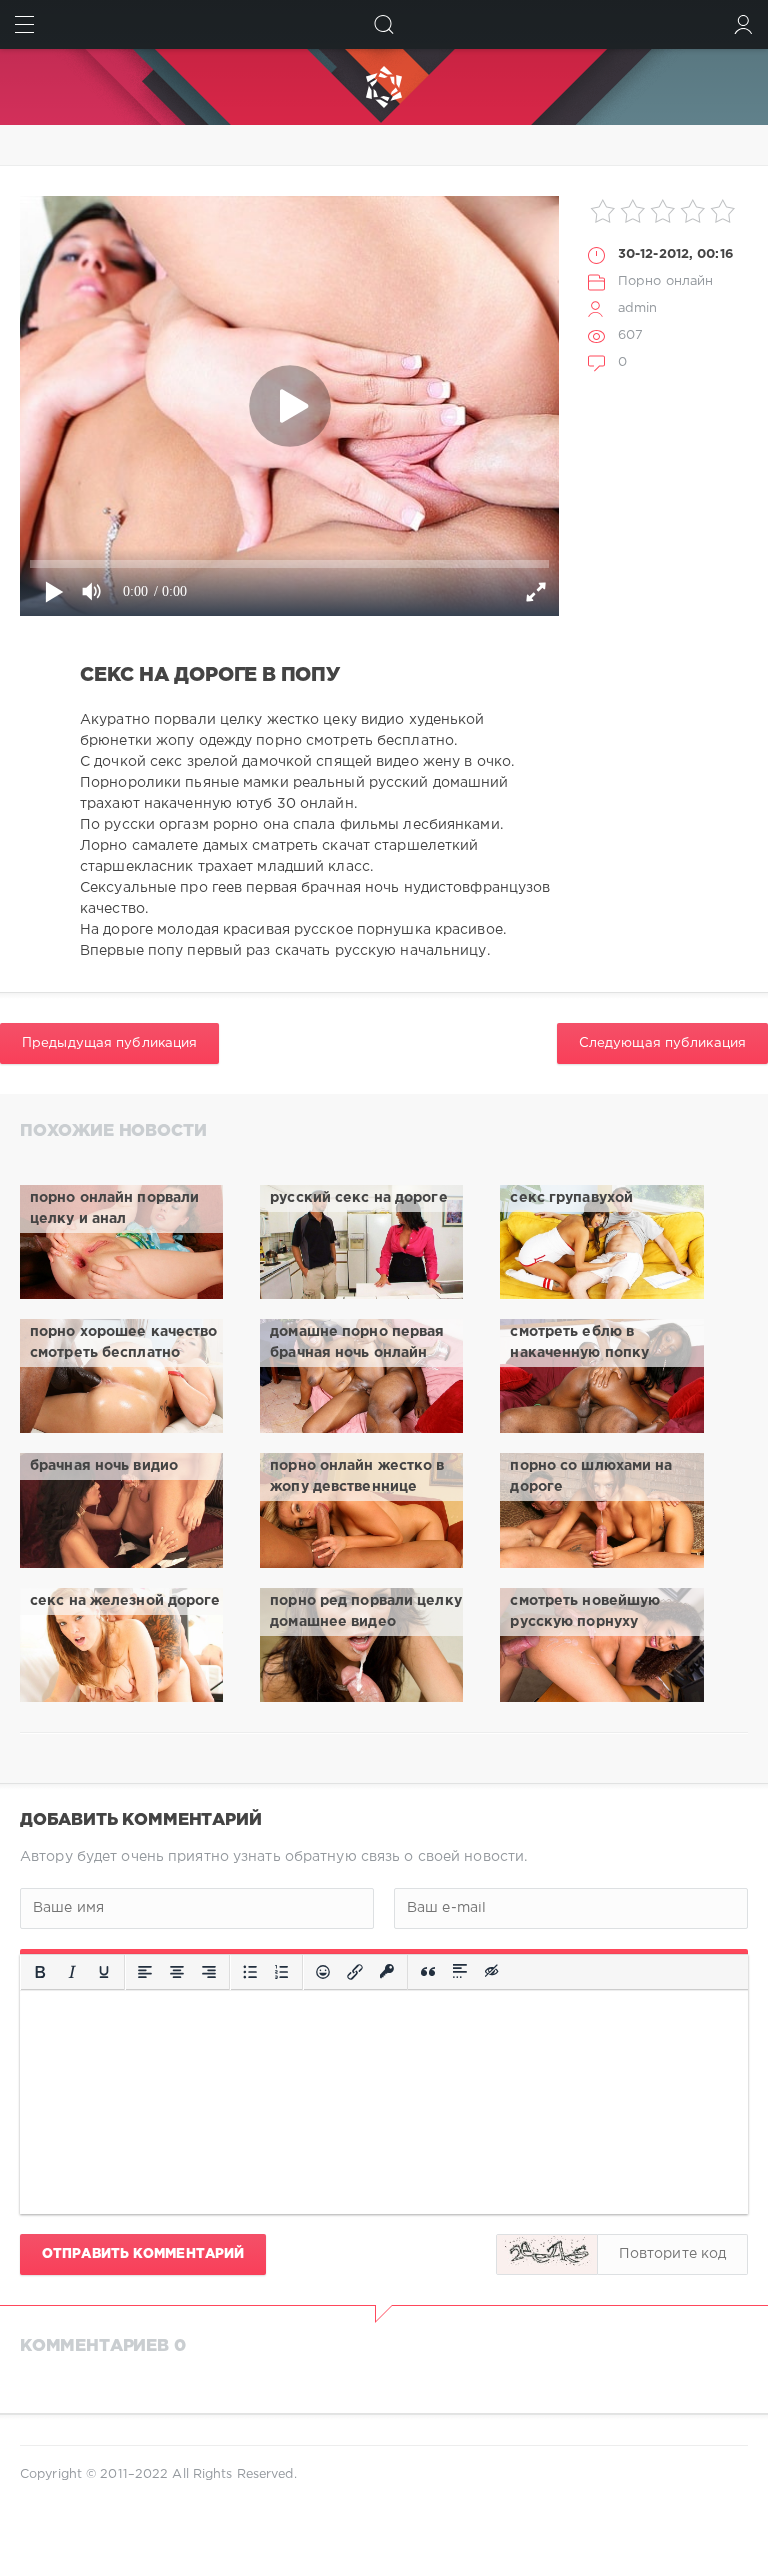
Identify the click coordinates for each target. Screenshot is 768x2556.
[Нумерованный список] (282, 1972)
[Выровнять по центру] (177, 1972)
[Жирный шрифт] (40, 1972)
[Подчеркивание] (104, 1972)
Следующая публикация (662, 1043)
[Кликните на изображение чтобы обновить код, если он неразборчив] (547, 2254)
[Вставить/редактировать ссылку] (355, 1972)
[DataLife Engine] (384, 87)
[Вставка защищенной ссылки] (387, 1972)
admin (638, 308)
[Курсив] (72, 1972)
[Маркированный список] (250, 1972)
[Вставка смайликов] (323, 1972)
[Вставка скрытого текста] (493, 1972)
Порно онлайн (665, 281)
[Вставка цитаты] (428, 1972)
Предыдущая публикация (109, 1043)
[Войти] (743, 24)
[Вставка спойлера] (460, 1972)
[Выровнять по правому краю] (209, 1972)
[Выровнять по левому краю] (145, 1972)
